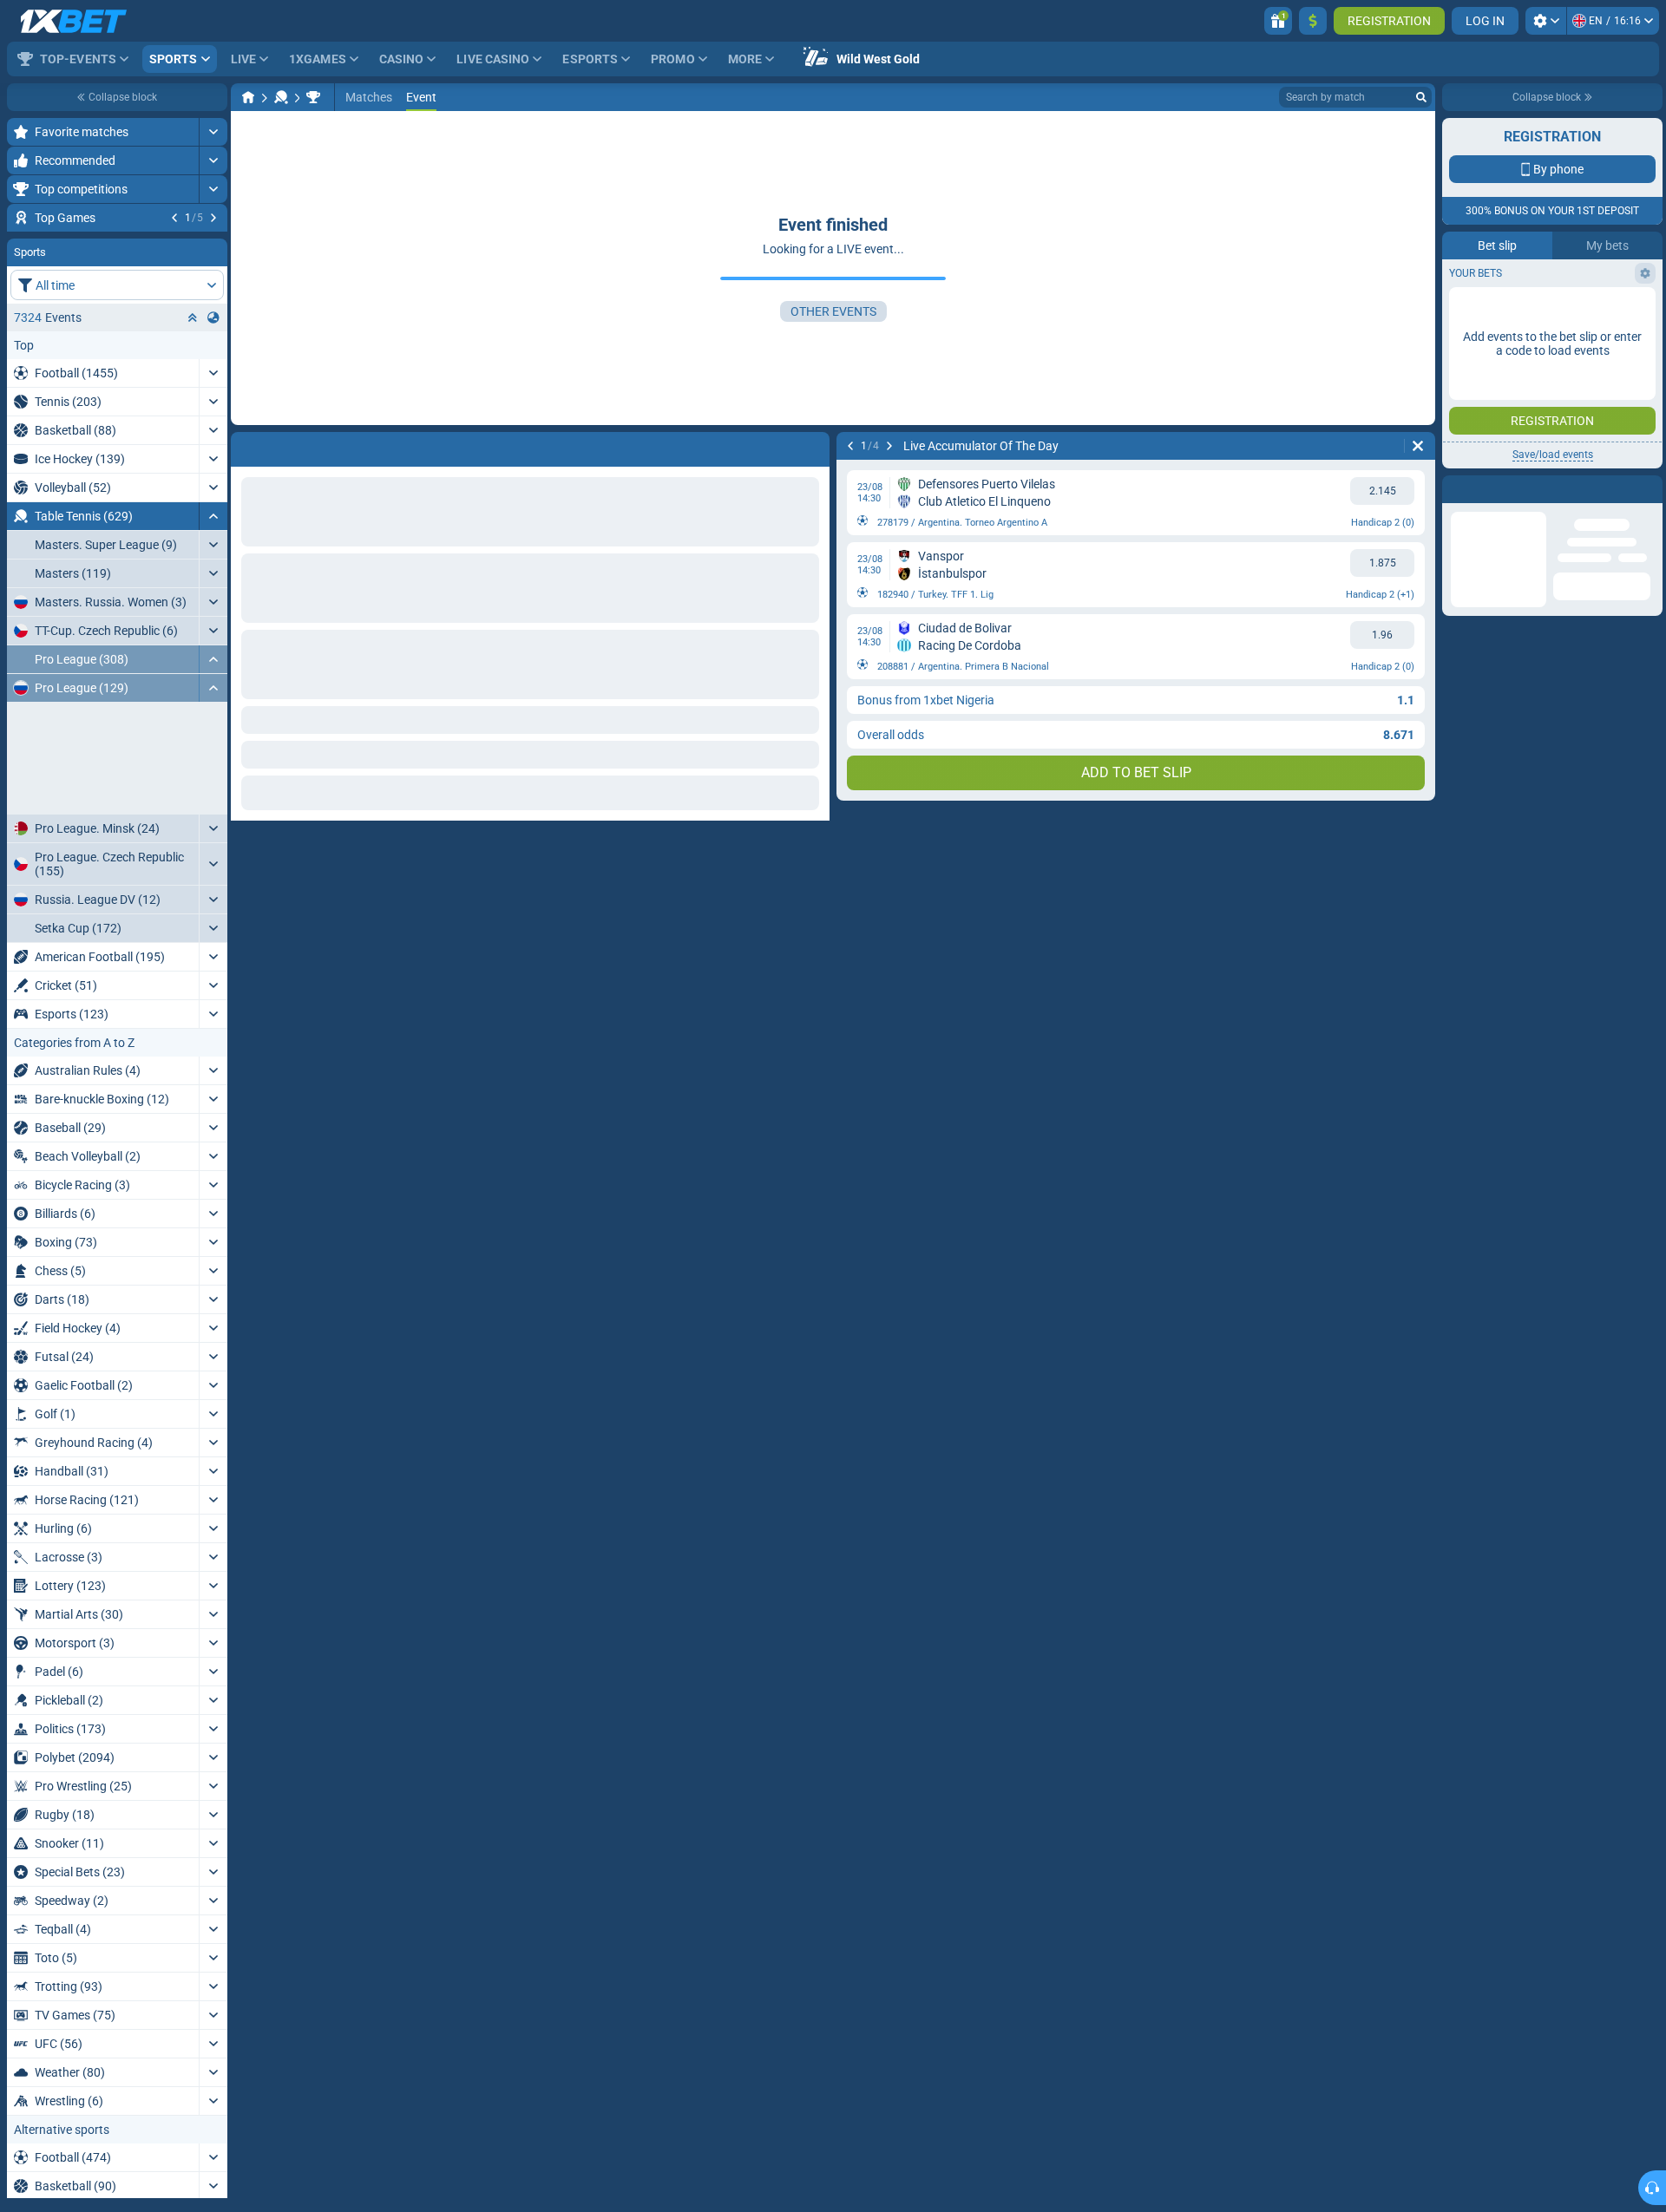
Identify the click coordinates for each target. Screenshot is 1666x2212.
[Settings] (1546, 21)
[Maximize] (213, 132)
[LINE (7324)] (248, 97)
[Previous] (174, 218)
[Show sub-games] (213, 871)
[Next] (213, 218)
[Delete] (1418, 446)
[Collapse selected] (193, 422)
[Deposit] (1313, 21)
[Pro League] (313, 97)
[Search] (1421, 97)
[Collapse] (213, 621)
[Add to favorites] (212, 245)
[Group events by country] (213, 422)
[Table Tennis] (281, 97)
